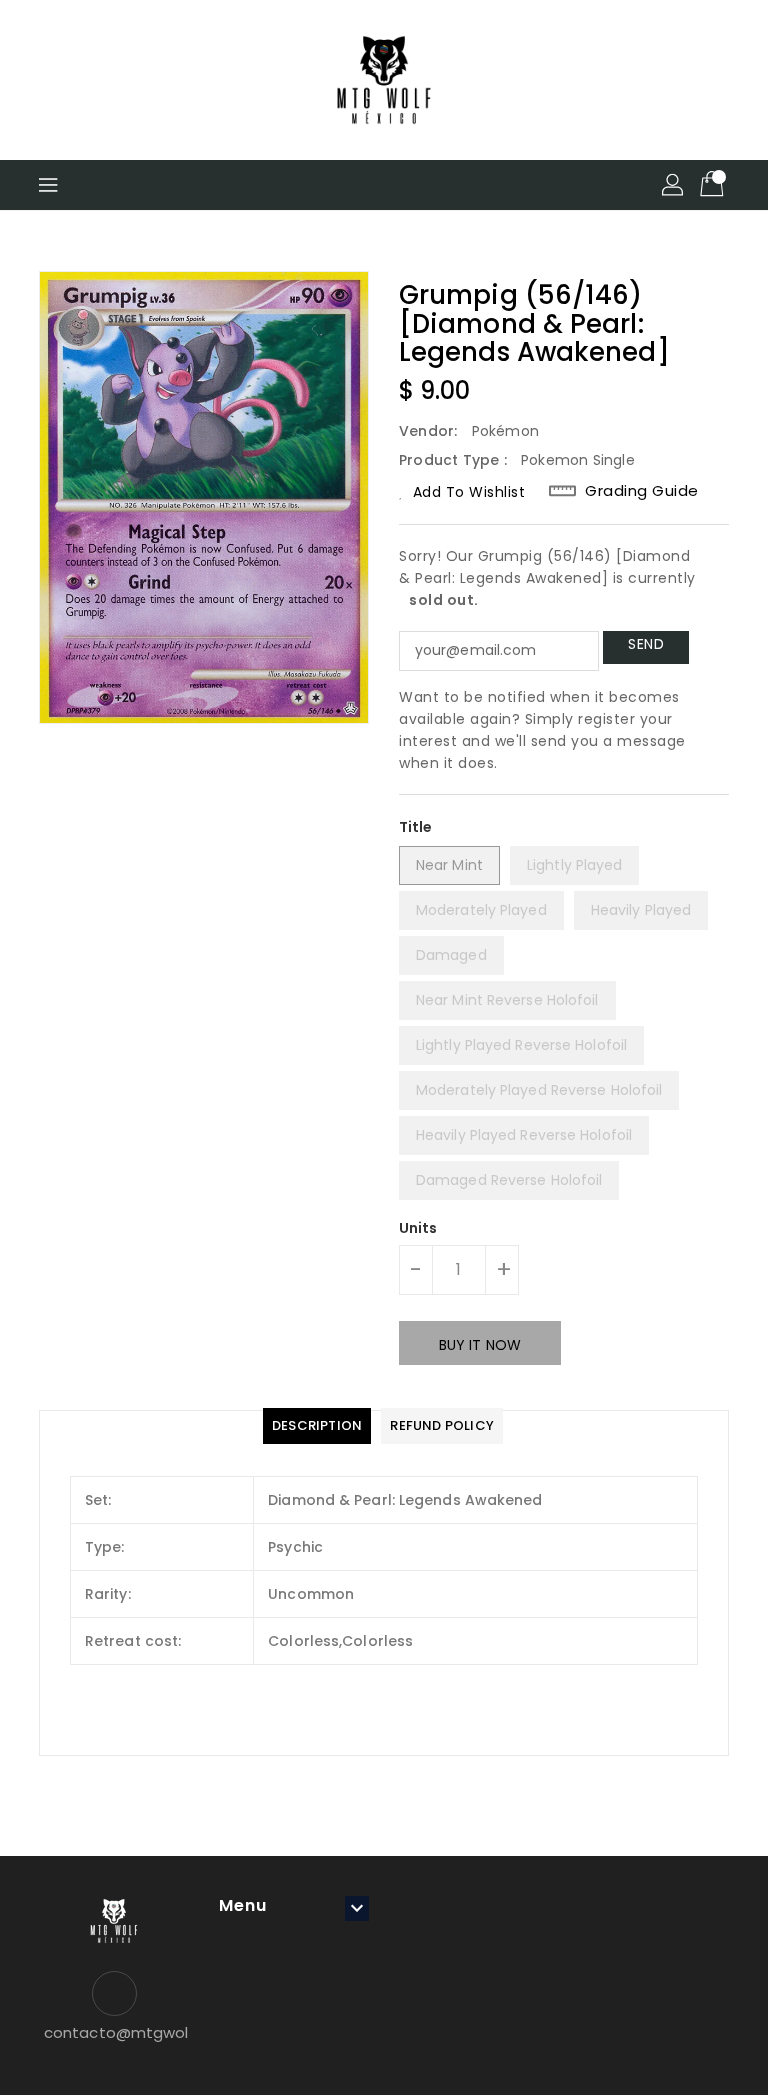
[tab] (317, 1426)
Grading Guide (642, 491)
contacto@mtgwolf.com (114, 2032)
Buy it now (480, 1345)
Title (416, 827)
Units (418, 1228)
